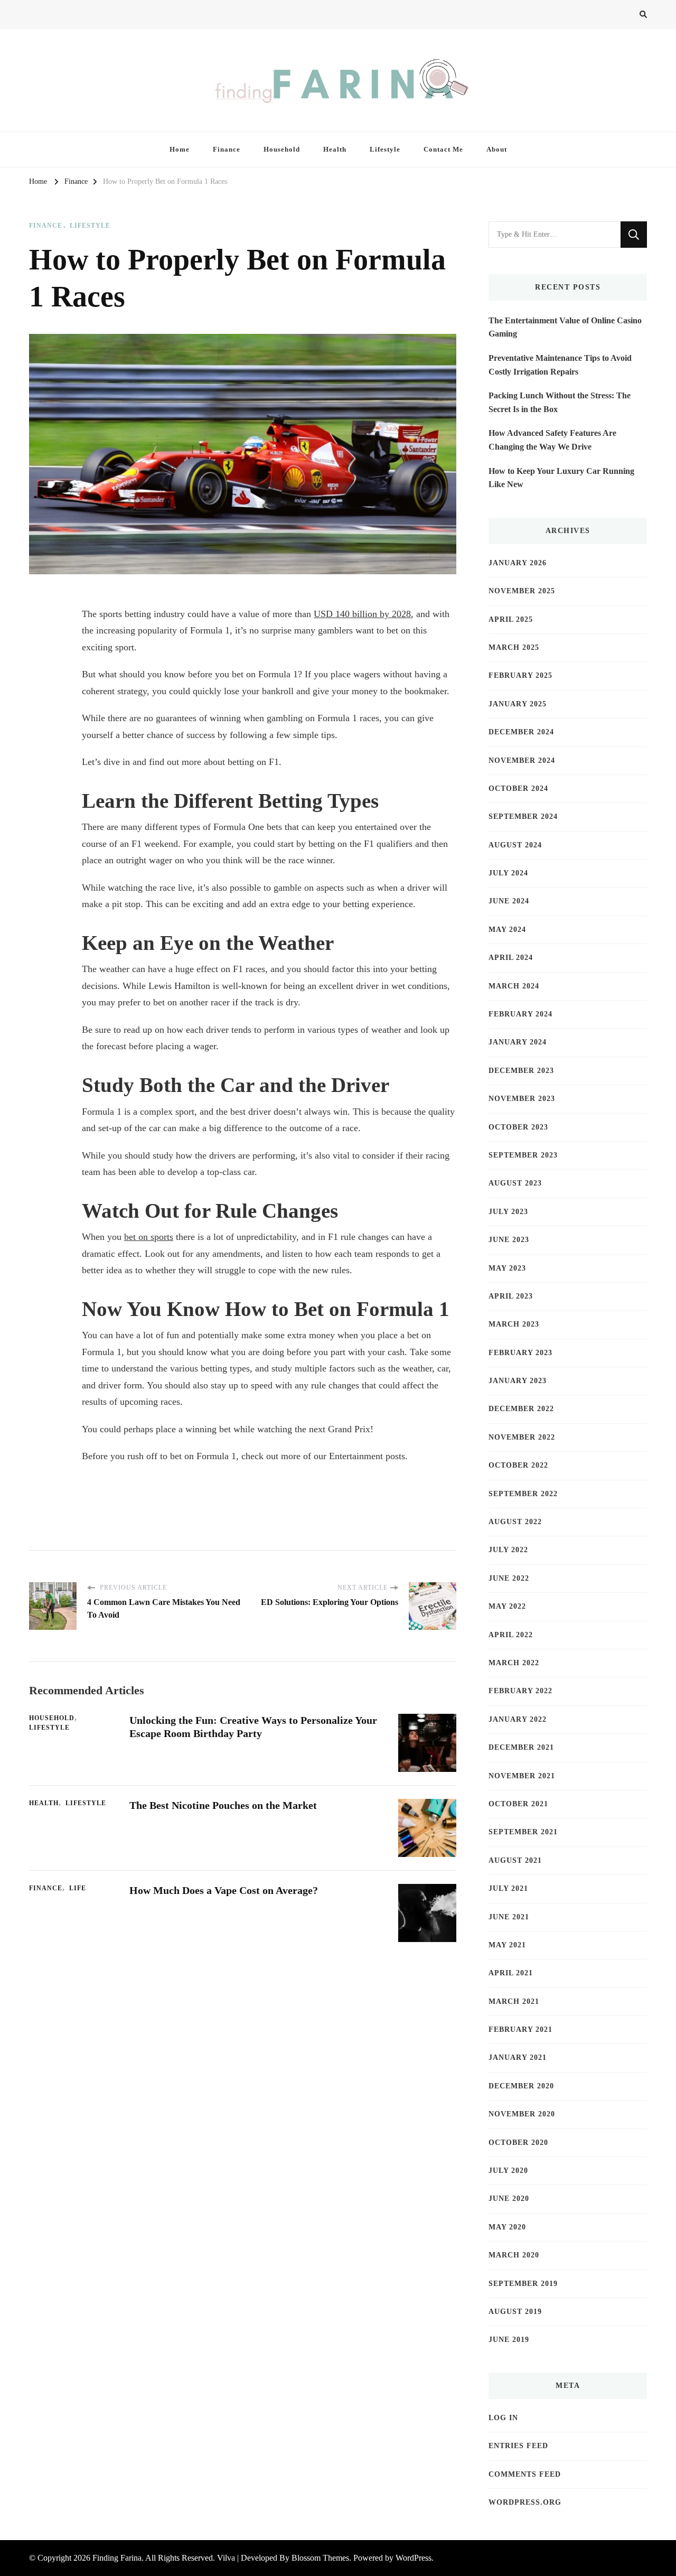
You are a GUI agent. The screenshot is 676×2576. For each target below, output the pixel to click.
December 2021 (521, 1747)
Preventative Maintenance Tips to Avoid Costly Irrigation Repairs (560, 365)
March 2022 (514, 1663)
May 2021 (507, 1945)
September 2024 (523, 816)
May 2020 (507, 2227)
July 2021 (508, 1888)
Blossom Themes (320, 2558)
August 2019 (515, 2312)
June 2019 (509, 2340)
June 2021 (509, 1917)
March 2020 (514, 2255)
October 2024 (518, 788)
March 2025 (514, 647)
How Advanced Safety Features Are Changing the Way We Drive (552, 440)
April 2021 (511, 1973)
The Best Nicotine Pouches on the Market (223, 1805)
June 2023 (509, 1240)
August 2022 (515, 1522)
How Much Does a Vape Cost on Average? (224, 1890)
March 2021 (514, 2001)
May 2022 (507, 1606)
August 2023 (515, 1183)
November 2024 (522, 760)
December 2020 (521, 2086)
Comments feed (525, 2474)
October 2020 (518, 2143)
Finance (227, 149)
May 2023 (507, 1268)
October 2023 (518, 1127)
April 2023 (511, 1296)
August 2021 (515, 1860)
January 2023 (518, 1381)
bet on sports (149, 1237)
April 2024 (511, 958)
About (497, 149)
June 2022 (509, 1578)
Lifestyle (385, 149)
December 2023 (521, 1071)
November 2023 (522, 1099)
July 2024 (508, 873)
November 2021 (522, 1776)
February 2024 (520, 1014)
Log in (503, 2418)
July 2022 (508, 1550)
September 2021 (523, 1832)
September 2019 (523, 2284)
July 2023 (508, 1212)
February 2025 (520, 675)
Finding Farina (117, 2558)
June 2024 (509, 901)
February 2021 (520, 2029)
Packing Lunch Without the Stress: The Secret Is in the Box (560, 402)
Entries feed (518, 2446)
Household (282, 149)
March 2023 (514, 1324)
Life (78, 1888)
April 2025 (511, 619)
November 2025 (522, 591)
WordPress (414, 2558)
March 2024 (514, 986)
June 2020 (509, 2199)
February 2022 (520, 1691)
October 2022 (518, 1465)
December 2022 (521, 1409)
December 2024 (521, 732)
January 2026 (518, 563)
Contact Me (443, 149)
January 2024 (518, 1042)
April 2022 (511, 1635)
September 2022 (523, 1494)
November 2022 (522, 1437)
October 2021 (518, 1804)
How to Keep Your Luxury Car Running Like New (561, 478)
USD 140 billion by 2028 (362, 614)
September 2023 (523, 1155)
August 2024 (515, 845)
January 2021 (518, 2057)
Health (335, 149)
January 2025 (518, 704)
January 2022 (518, 1719)
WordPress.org (525, 2502)
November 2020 (522, 2114)
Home (180, 149)
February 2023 (520, 1353)
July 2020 (508, 2171)
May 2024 (507, 930)
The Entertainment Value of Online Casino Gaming (565, 327)
